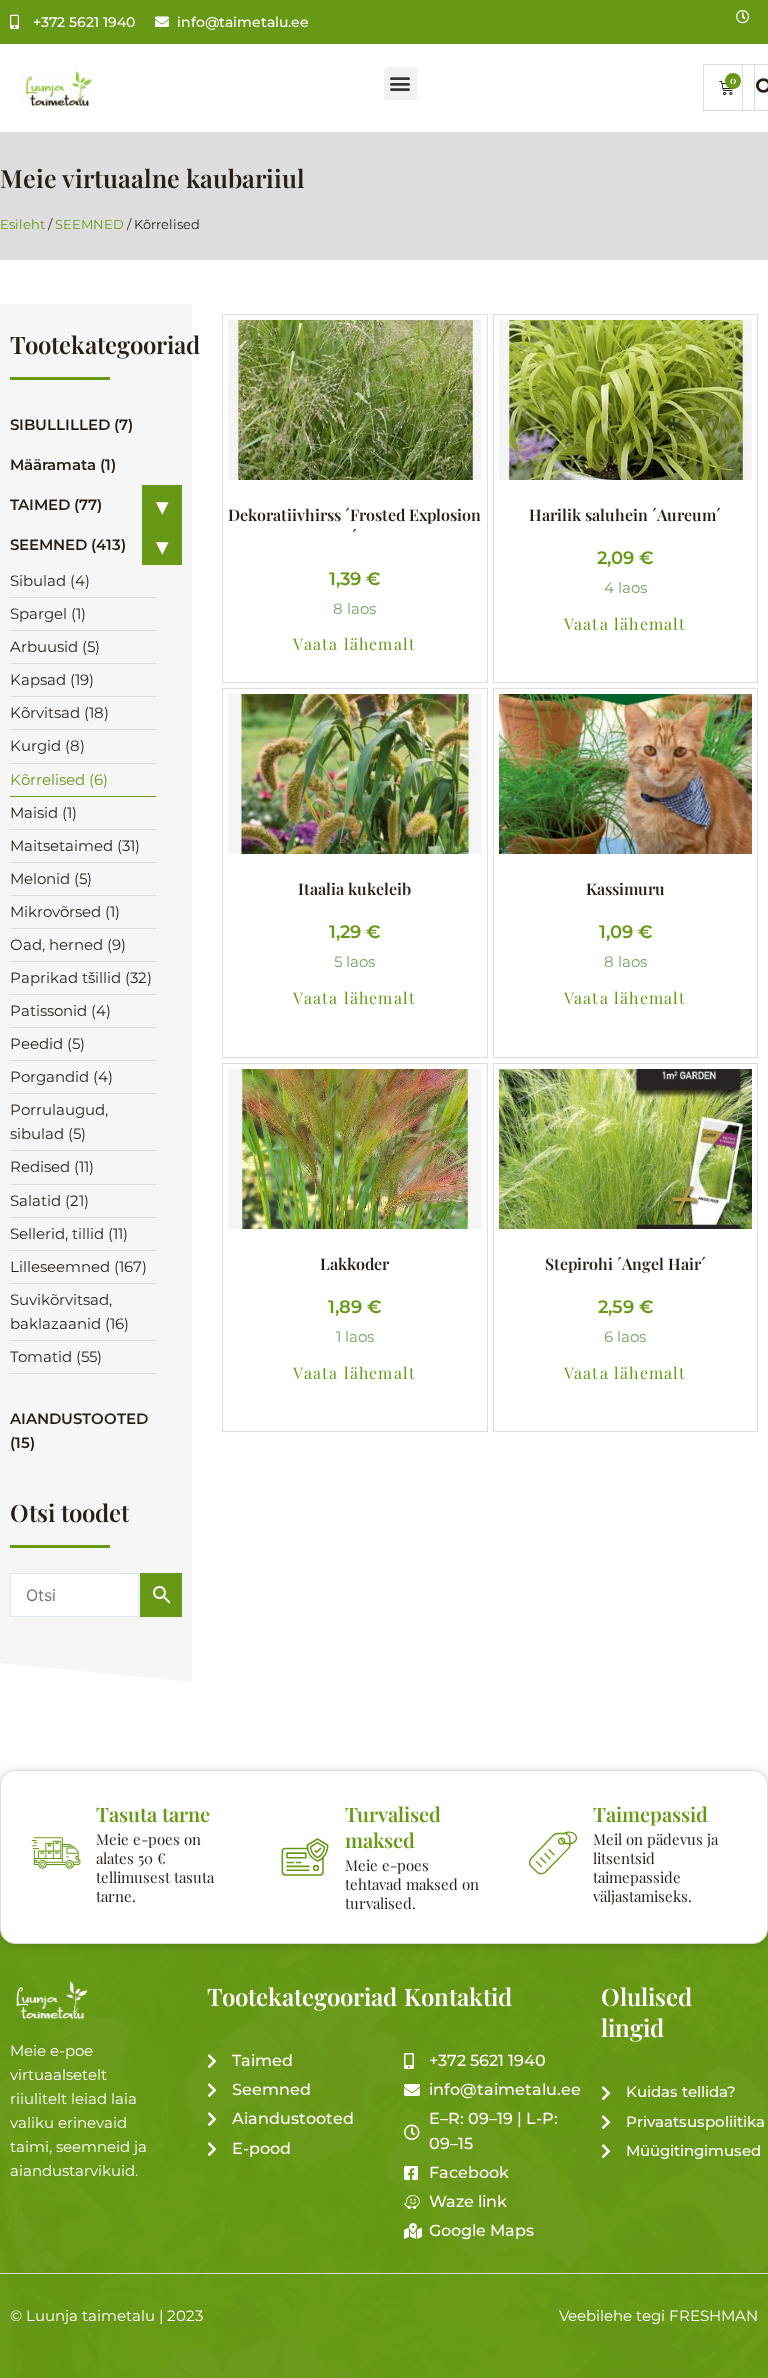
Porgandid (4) (61, 1077)
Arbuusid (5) (55, 647)
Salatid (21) (49, 1201)
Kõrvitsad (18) (59, 713)
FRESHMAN (713, 2316)
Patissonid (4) (60, 1011)
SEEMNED (89, 224)
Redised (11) (52, 1167)
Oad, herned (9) (68, 945)
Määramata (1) (63, 465)
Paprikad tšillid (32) (81, 978)
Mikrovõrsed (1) (65, 912)
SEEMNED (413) (68, 545)
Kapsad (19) (52, 680)
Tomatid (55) (56, 1357)
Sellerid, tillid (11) (69, 1234)
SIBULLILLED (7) (71, 425)
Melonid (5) (51, 879)
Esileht (22, 224)
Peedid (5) (47, 1044)
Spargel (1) (48, 614)
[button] (400, 83)
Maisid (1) (43, 813)
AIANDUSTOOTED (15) (79, 1431)
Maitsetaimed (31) (75, 846)
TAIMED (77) (56, 505)
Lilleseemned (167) (78, 1267)
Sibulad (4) (50, 581)
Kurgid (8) (47, 746)
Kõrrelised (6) (59, 780)
